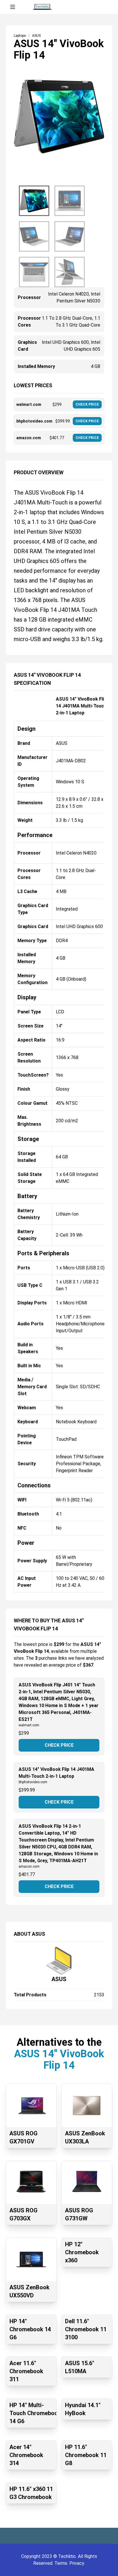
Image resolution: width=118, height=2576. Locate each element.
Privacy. (77, 2563)
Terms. (62, 2563)
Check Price (59, 1745)
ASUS (59, 1979)
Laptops (20, 36)
